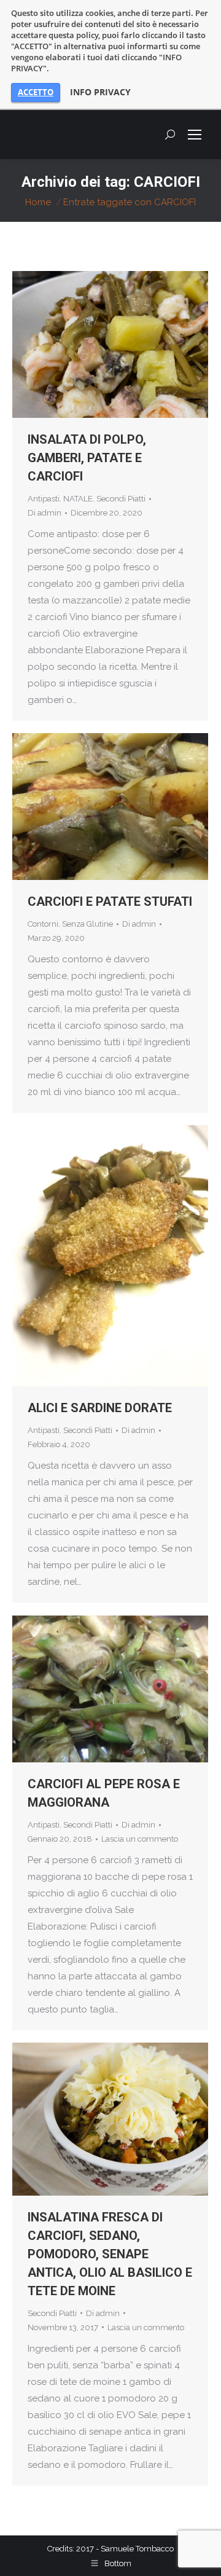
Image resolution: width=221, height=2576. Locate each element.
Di (45, 513)
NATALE (78, 499)
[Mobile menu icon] (195, 135)
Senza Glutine (87, 924)
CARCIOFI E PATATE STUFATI (110, 901)
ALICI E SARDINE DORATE (100, 1408)
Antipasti (44, 499)
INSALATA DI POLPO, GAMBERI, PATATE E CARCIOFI (87, 458)
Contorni (43, 924)
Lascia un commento (140, 1839)
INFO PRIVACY (100, 92)
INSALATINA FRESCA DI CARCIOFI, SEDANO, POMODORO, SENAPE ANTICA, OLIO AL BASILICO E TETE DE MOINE (110, 2254)
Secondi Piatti (121, 499)
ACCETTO (36, 92)
